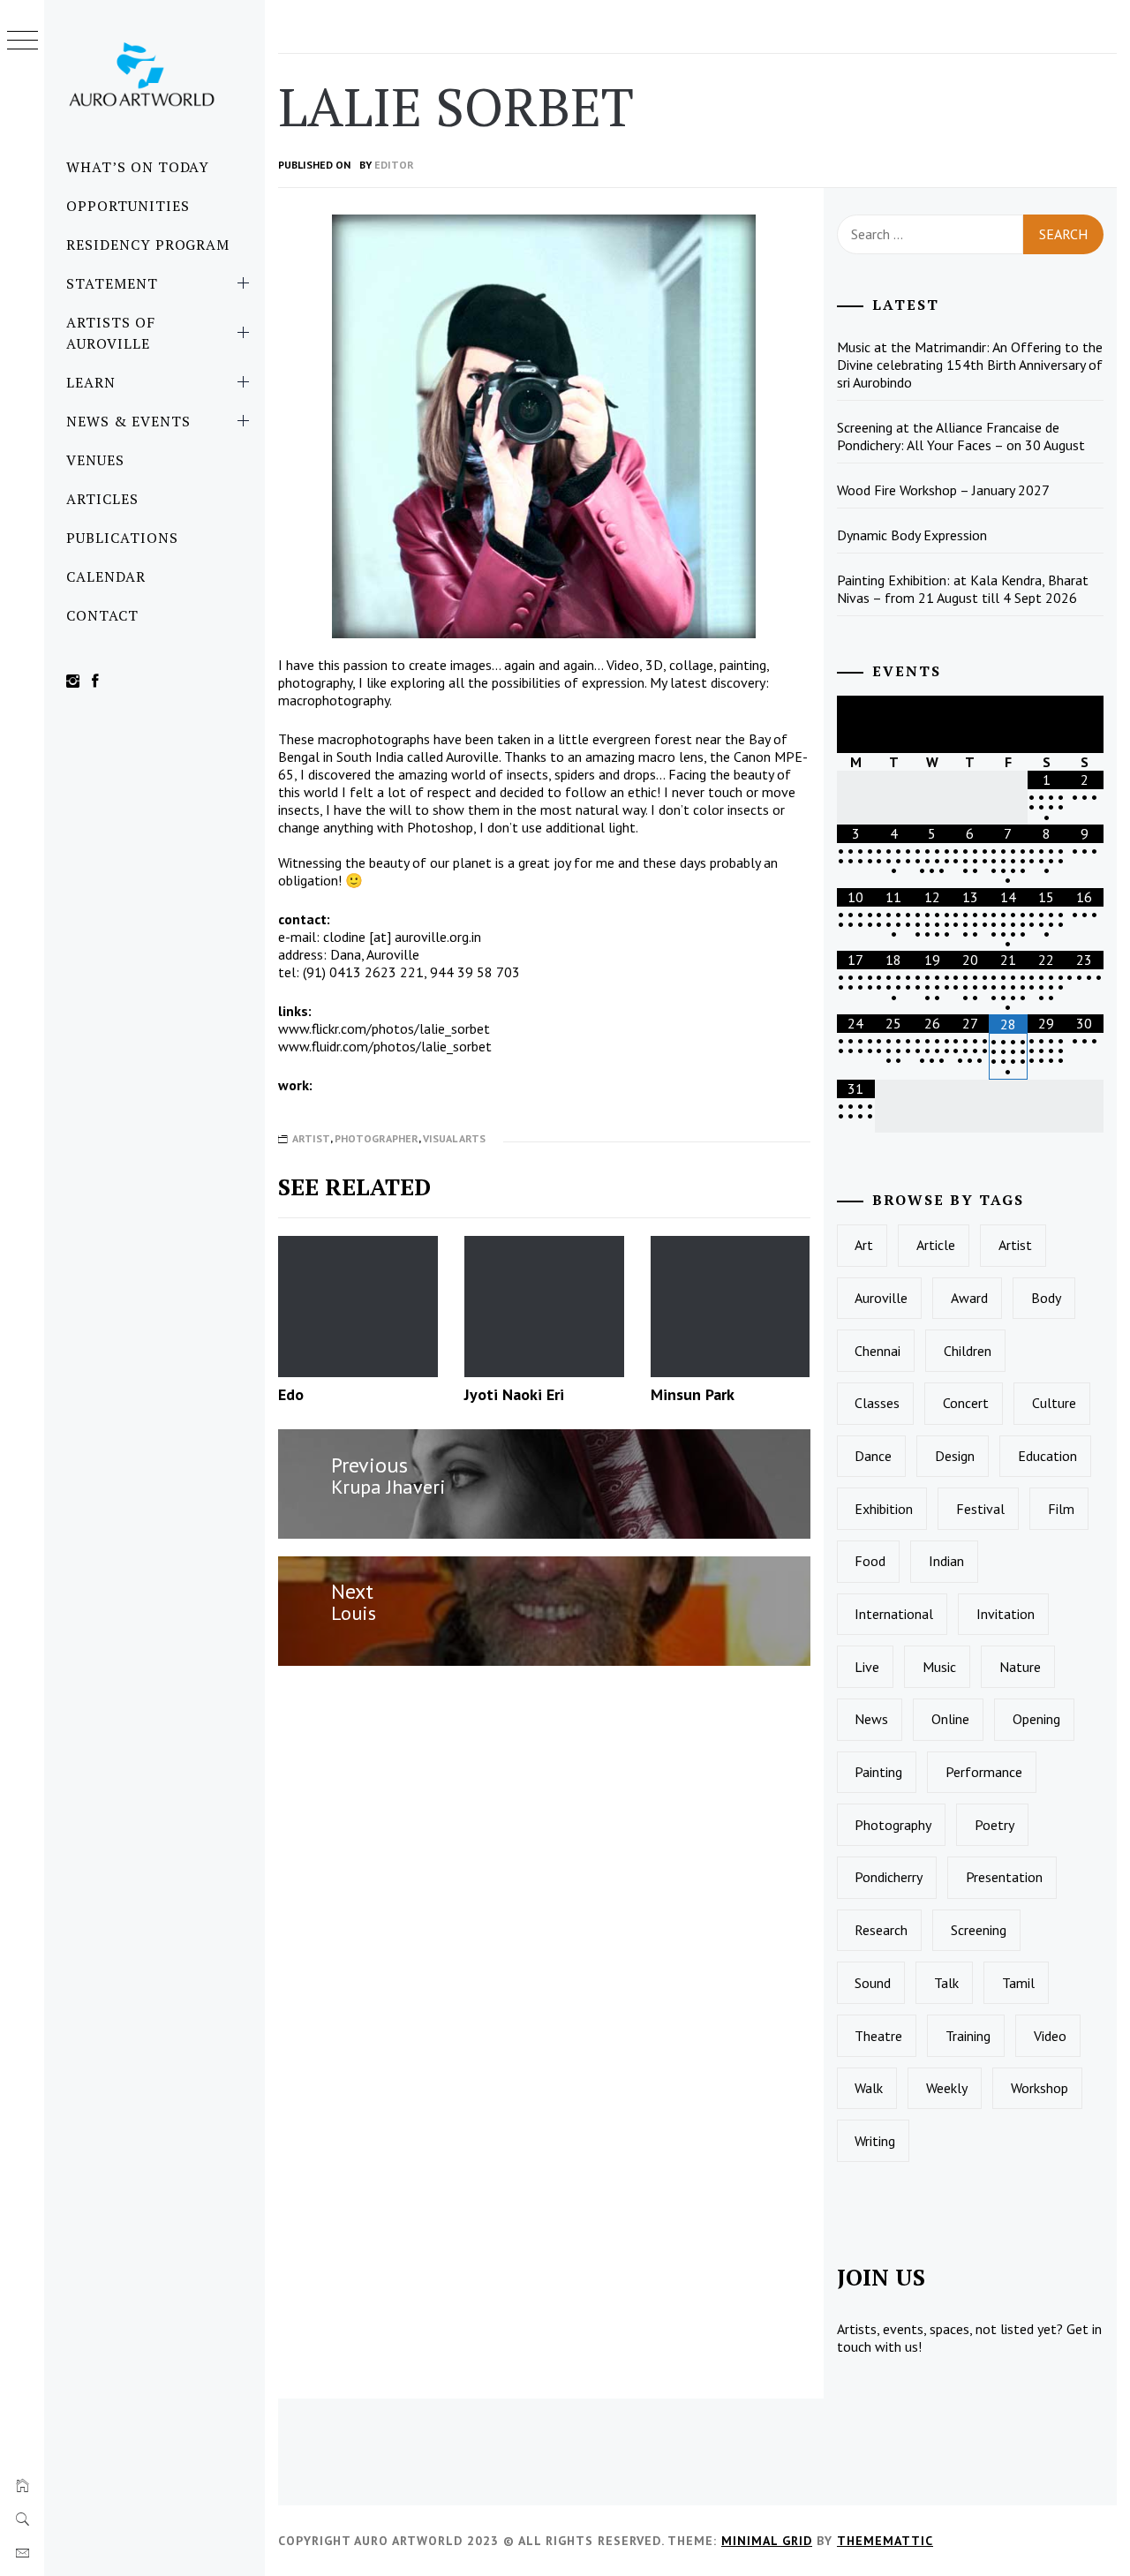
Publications (122, 538)
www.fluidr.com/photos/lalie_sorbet (385, 1046)
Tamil (1018, 1983)
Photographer (377, 1138)
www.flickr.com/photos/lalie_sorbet (384, 1028)
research (881, 1930)
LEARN (91, 382)
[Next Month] (1085, 724)
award (969, 1298)
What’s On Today (138, 167)
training (968, 2036)
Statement (112, 283)
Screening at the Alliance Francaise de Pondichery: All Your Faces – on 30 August (961, 436)
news (871, 1719)
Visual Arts (454, 1138)
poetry (994, 1825)
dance (873, 1456)
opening (1036, 1719)
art (864, 1245)
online (950, 1719)
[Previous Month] (856, 724)
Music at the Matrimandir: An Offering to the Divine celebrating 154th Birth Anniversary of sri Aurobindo (970, 365)
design (955, 1456)
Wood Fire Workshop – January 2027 (943, 490)
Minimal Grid (767, 2541)
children (968, 1351)
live (867, 1667)
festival (980, 1509)
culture (1054, 1403)
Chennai (878, 1351)
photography (893, 1825)
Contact (102, 615)
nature (1020, 1667)
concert (966, 1403)
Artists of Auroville (111, 333)
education (1047, 1456)
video (1050, 2036)
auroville (881, 1298)
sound (873, 1983)
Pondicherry (889, 1877)
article (936, 1245)
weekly (947, 2088)
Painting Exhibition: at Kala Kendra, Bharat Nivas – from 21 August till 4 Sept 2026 (963, 589)
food (870, 1561)
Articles (102, 499)
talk (946, 1983)
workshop (1040, 2088)
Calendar (106, 576)
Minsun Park (693, 1394)
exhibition (884, 1509)
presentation (1004, 1877)
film (1061, 1509)
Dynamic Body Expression (912, 535)
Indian (946, 1561)
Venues (95, 460)
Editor (394, 165)
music (939, 1667)
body (1046, 1298)
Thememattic (885, 2541)
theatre (878, 2036)
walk (869, 2088)
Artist (311, 1138)
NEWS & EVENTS (128, 421)
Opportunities (128, 206)
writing (875, 2141)
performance (984, 1772)
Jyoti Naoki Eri (514, 1394)
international (894, 1614)
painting (878, 1772)
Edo (291, 1394)
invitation (1006, 1614)
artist (1015, 1245)
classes (877, 1403)
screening (979, 1930)
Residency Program (148, 245)
